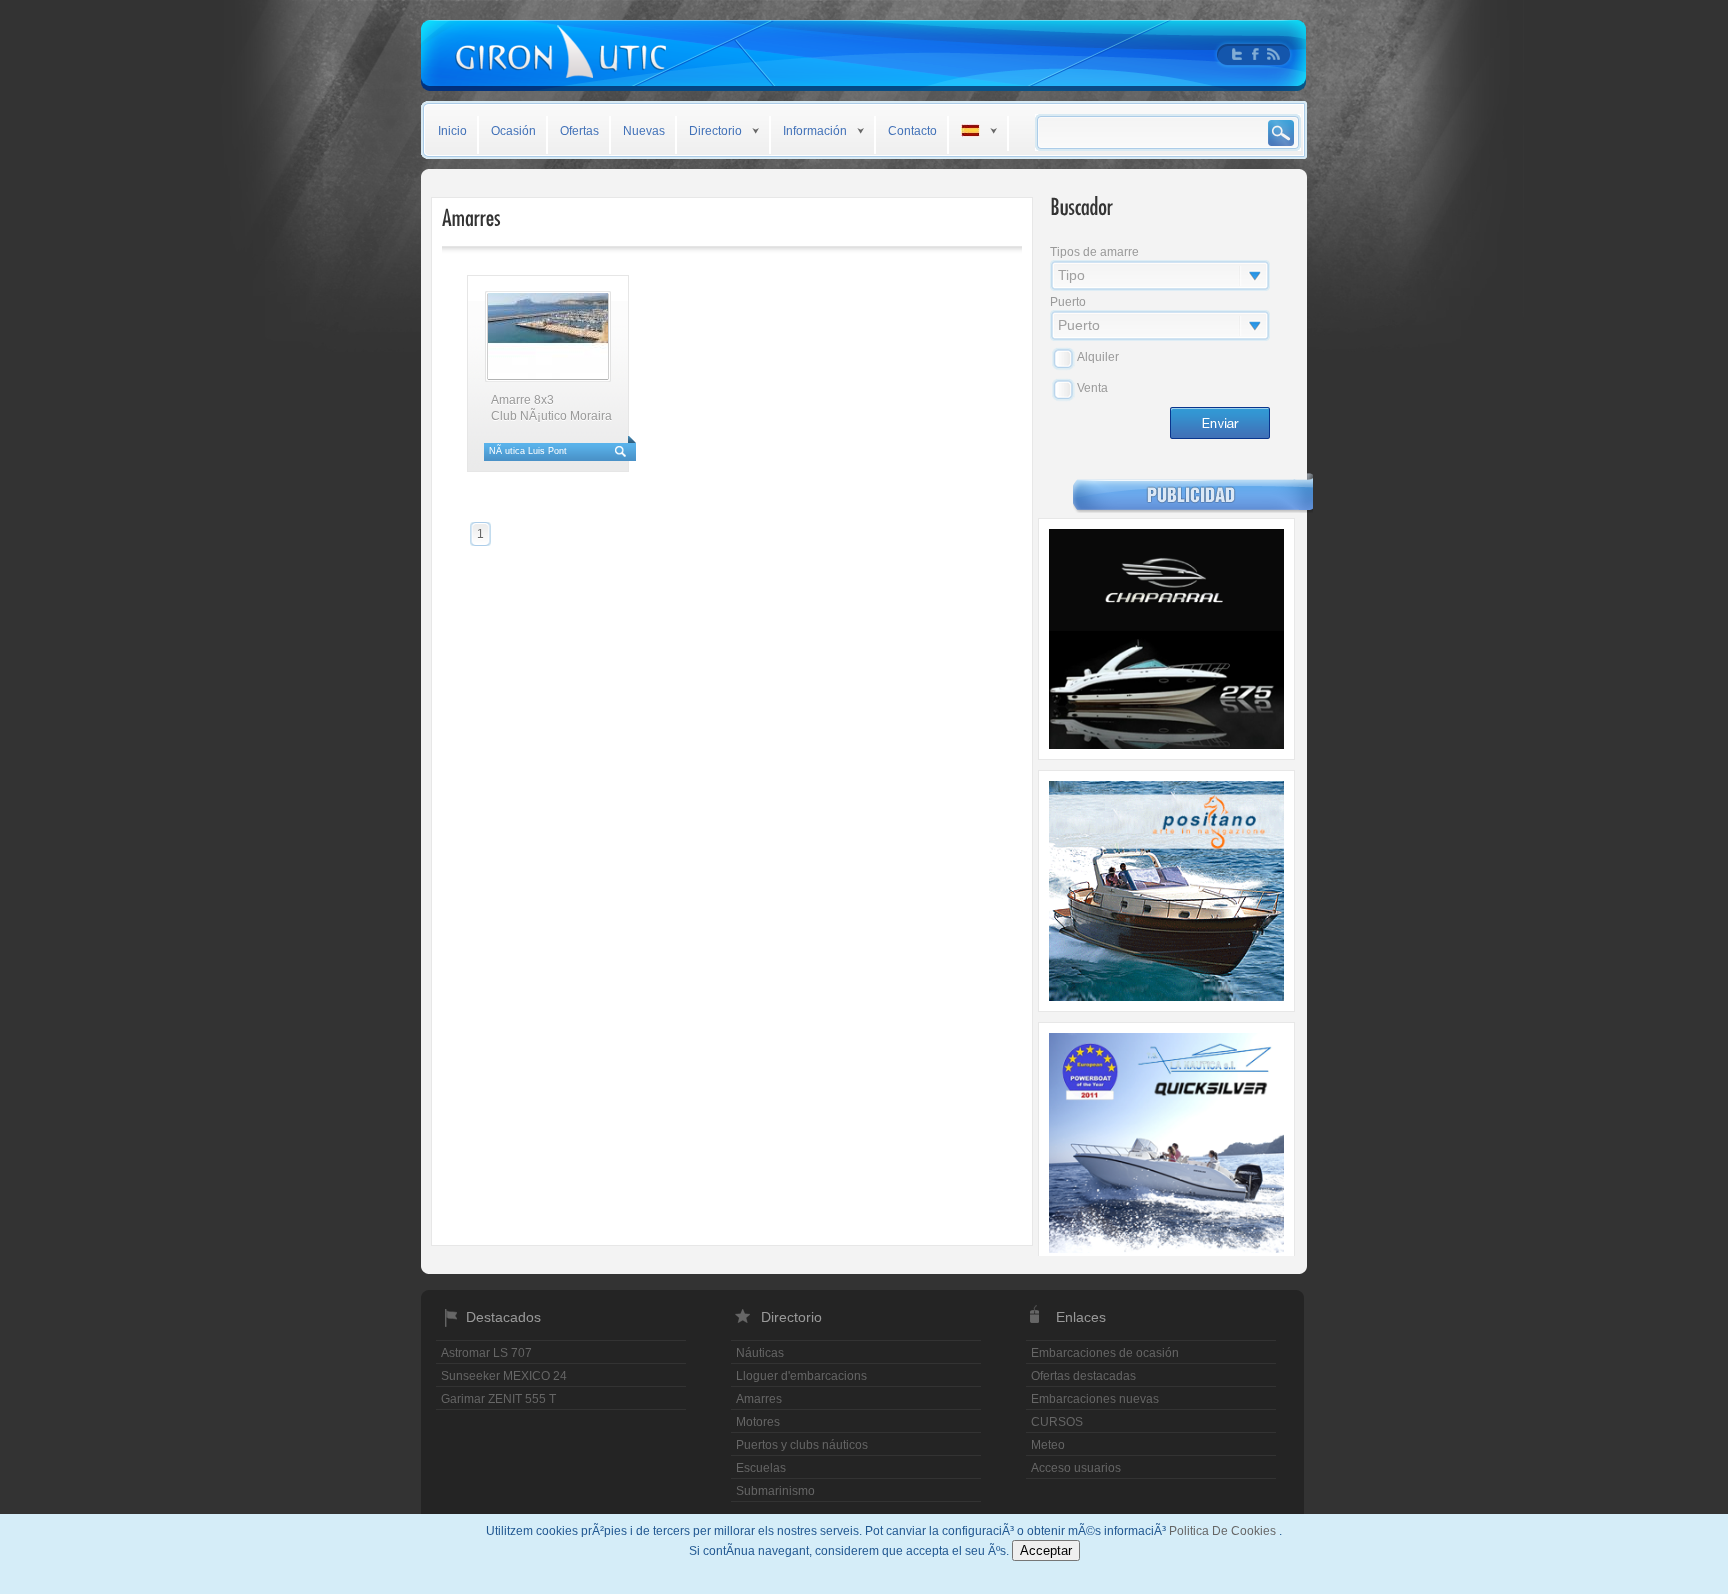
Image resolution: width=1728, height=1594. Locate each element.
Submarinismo (775, 1491)
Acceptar (1046, 1550)
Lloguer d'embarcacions (801, 1376)
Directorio (715, 131)
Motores (758, 1422)
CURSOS (1057, 1422)
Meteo (1048, 1445)
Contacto (912, 131)
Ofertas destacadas (1083, 1376)
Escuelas (761, 1468)
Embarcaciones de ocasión (1105, 1353)
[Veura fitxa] (548, 336)
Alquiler (1098, 357)
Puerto (1068, 302)
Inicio (452, 131)
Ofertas (579, 131)
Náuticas (760, 1353)
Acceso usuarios (1076, 1468)
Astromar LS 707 (486, 1353)
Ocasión (513, 131)
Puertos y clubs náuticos (802, 1445)
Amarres (759, 1399)
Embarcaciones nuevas (1095, 1399)
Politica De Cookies (1224, 1531)
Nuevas (644, 131)
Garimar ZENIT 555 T (498, 1399)
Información (815, 131)
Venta (1092, 388)
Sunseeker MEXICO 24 (504, 1376)
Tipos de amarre (1094, 252)
